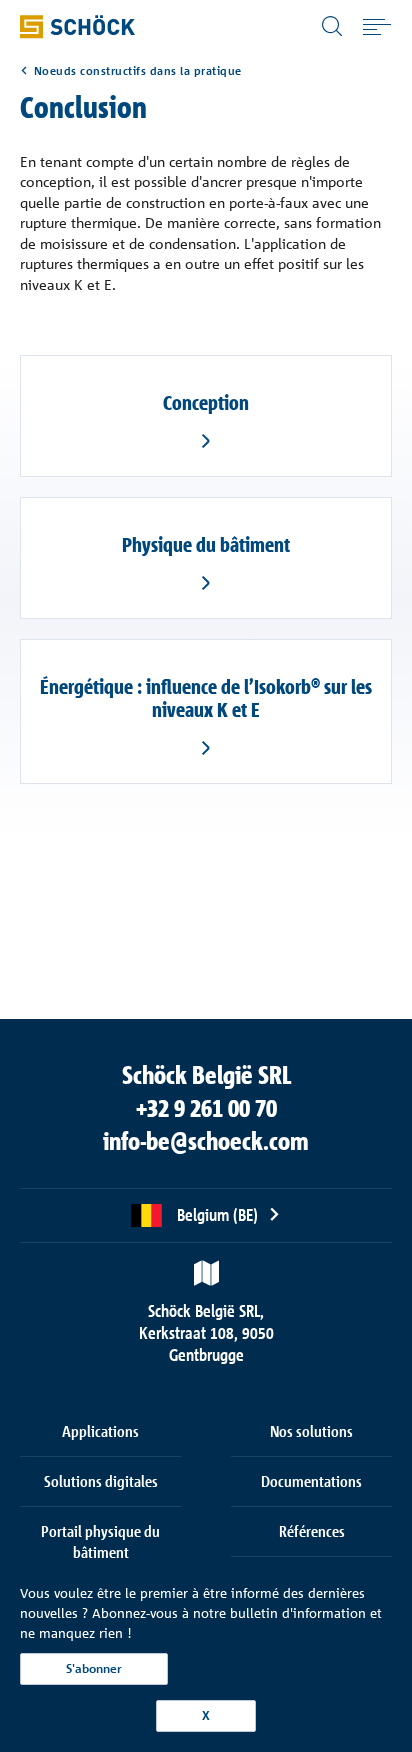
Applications (100, 1431)
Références (312, 1531)
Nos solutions (311, 1431)
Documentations (311, 1481)
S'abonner (94, 1668)
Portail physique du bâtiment (100, 1541)
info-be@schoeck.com (206, 1141)
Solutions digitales (101, 1481)
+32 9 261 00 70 (206, 1108)
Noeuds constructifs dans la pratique (138, 71)
